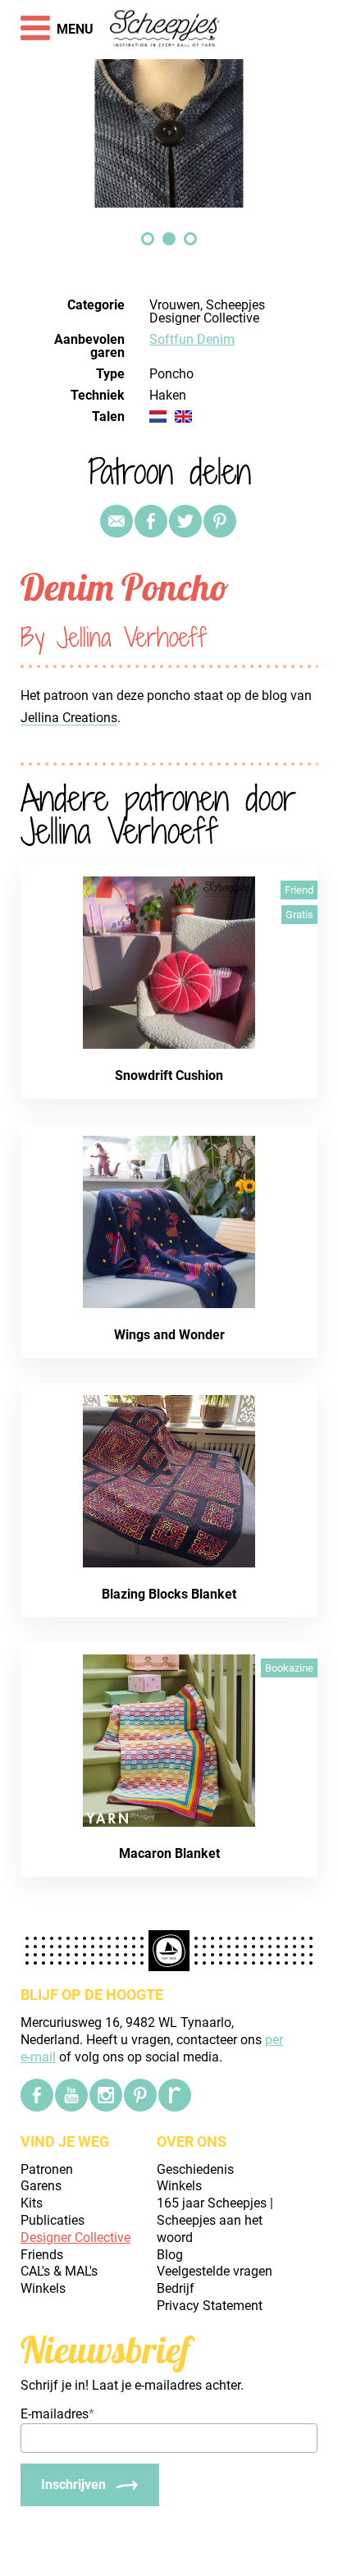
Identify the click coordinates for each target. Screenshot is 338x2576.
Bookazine (289, 1668)
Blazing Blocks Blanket (169, 1594)
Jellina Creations (69, 718)
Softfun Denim (192, 339)
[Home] (165, 30)
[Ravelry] (175, 2095)
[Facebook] (37, 2095)
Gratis (299, 915)
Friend (299, 890)
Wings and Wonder (169, 1335)
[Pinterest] (220, 521)
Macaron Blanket (169, 1853)
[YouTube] (71, 2095)
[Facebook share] (151, 521)
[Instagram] (106, 2095)
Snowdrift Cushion (169, 1075)
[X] (185, 521)
